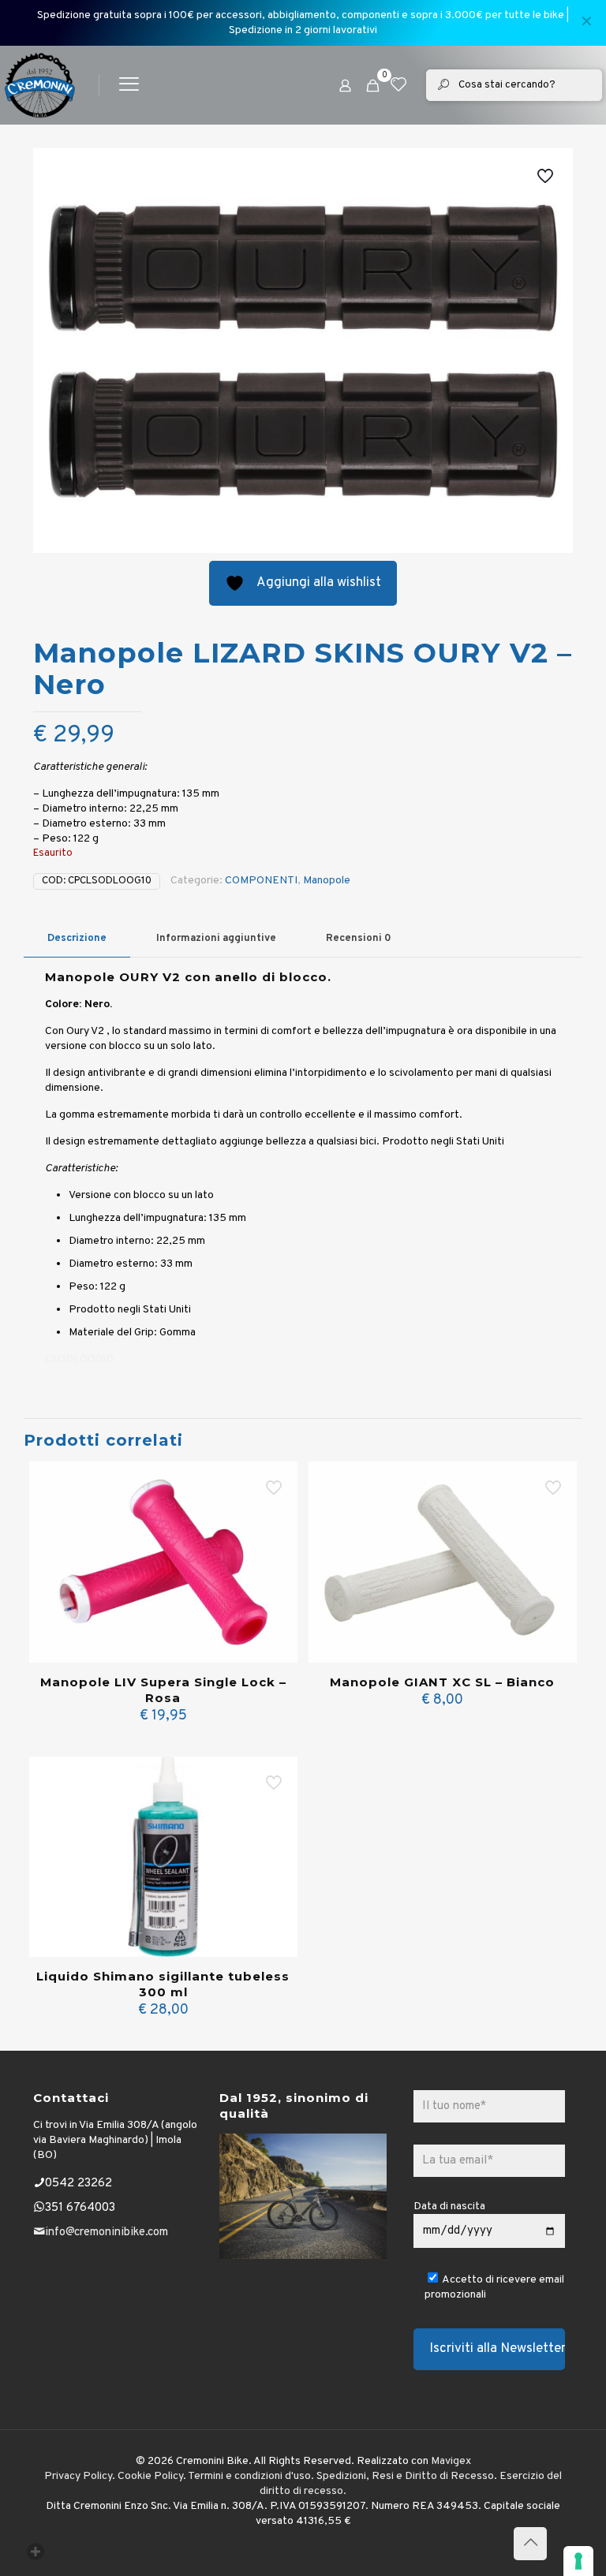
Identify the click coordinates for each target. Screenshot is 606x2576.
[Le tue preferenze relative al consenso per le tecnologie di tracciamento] (578, 2561)
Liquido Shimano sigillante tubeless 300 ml (163, 1984)
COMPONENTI (261, 881)
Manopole (327, 881)
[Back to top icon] (530, 2544)
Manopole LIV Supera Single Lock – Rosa (163, 1690)
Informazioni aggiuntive (216, 939)
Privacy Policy (78, 2476)
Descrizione (77, 939)
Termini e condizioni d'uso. (251, 2476)
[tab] (77, 939)
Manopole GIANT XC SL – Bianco (442, 1682)
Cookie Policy (150, 2476)
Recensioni (359, 939)
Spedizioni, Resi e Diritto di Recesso (405, 2476)
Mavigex (451, 2461)
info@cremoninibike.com (107, 2233)
